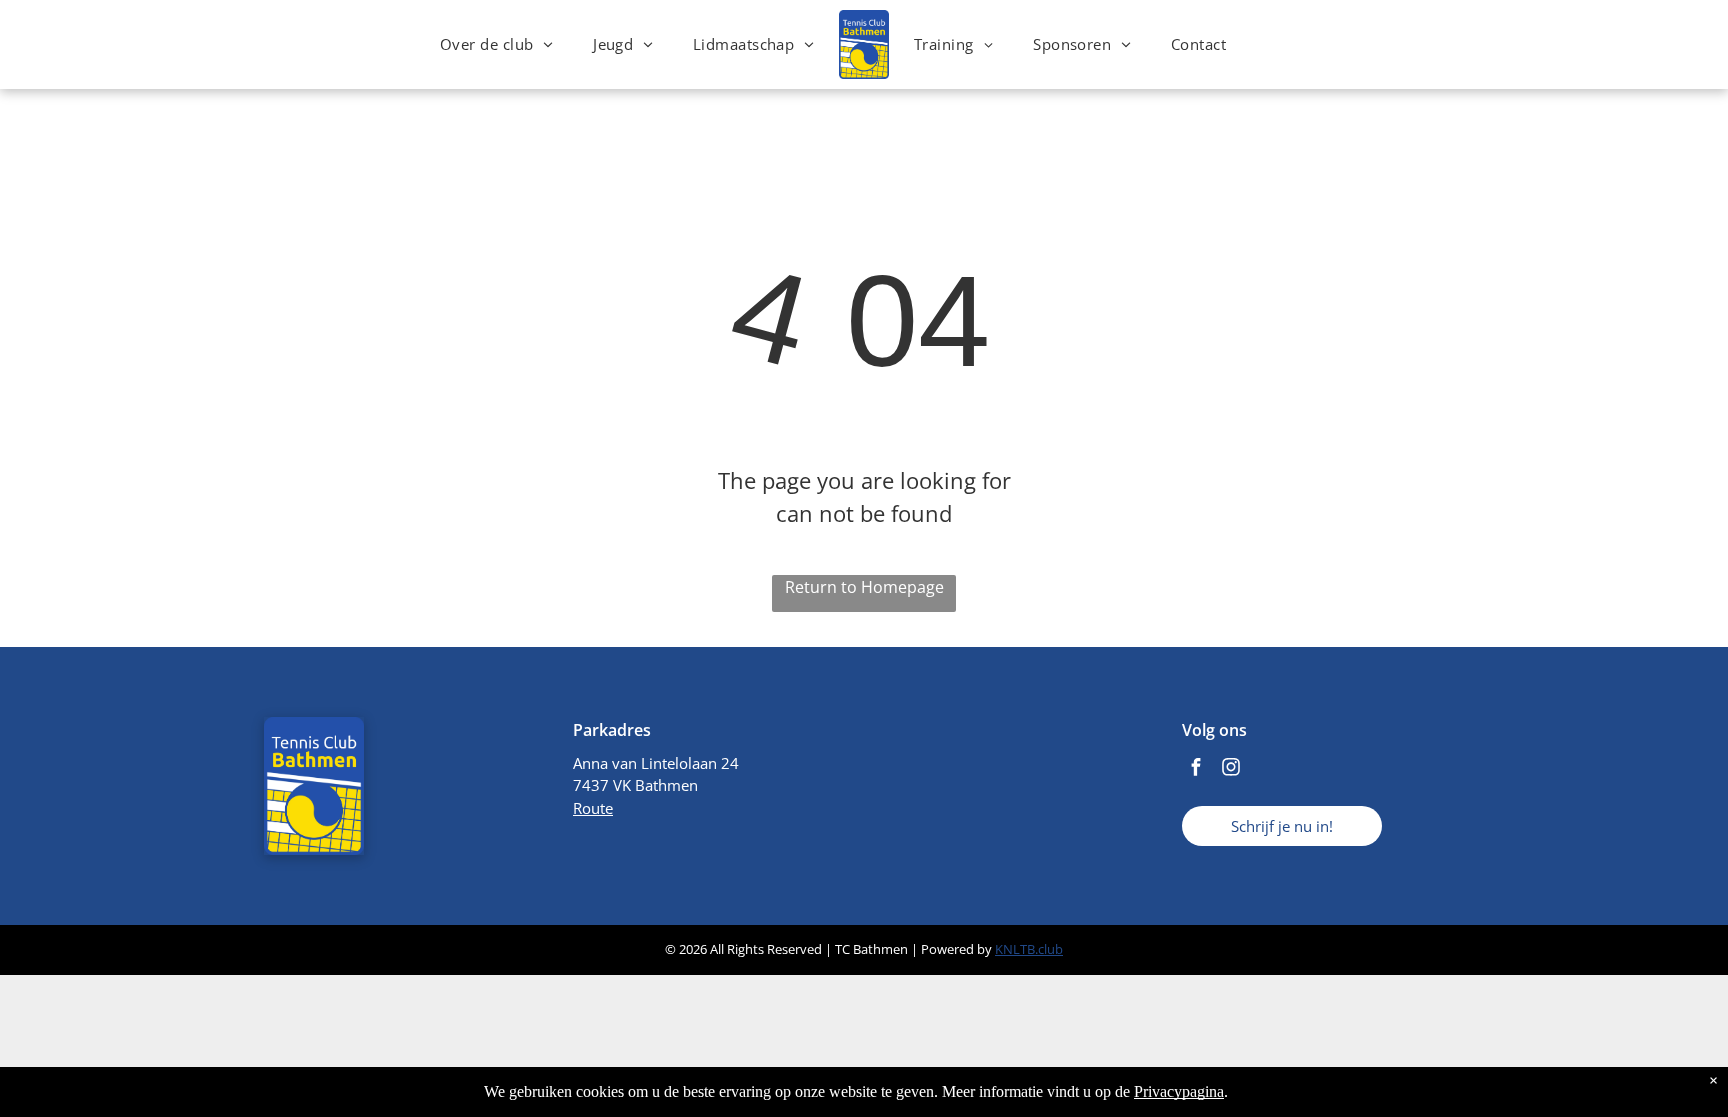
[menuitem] (496, 44)
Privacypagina (1179, 1091)
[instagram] (1231, 769)
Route (593, 808)
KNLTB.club (1029, 949)
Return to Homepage (864, 587)
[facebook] (1196, 769)
